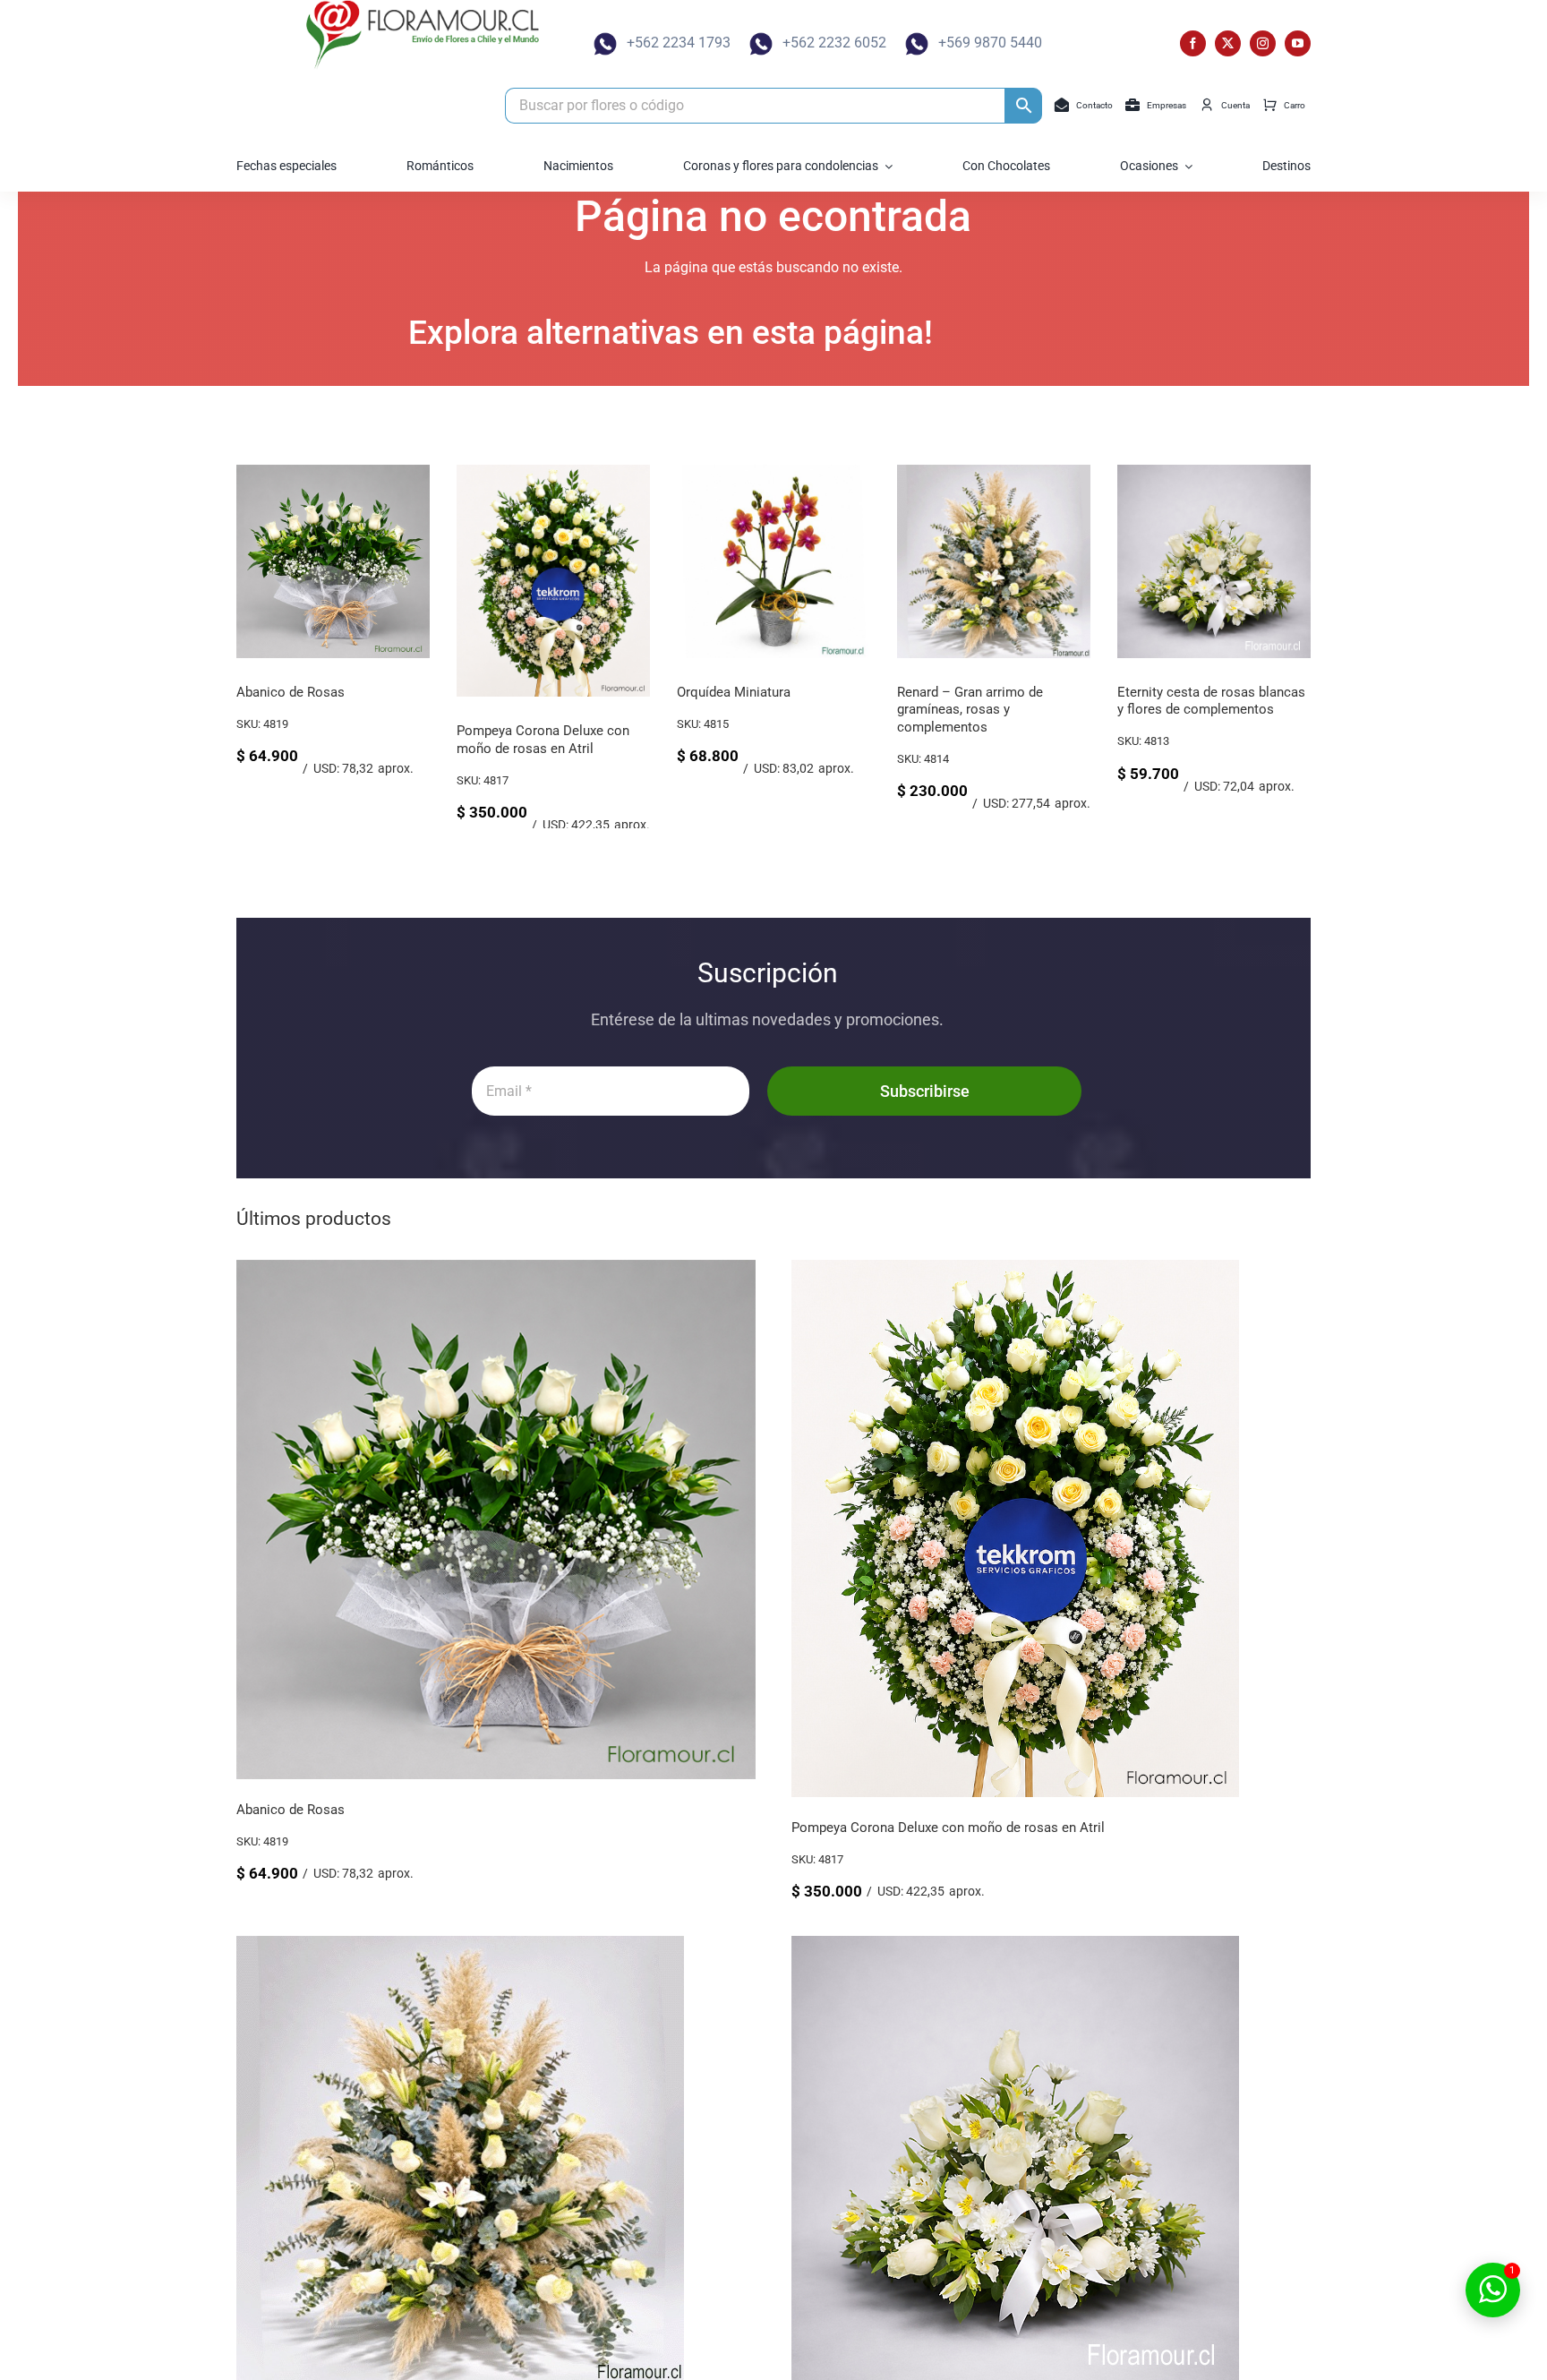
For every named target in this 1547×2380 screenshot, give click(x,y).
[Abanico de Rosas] (415, 473)
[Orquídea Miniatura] (856, 473)
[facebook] (1193, 43)
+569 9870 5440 (990, 43)
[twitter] (1228, 43)
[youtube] (1298, 43)
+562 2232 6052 (834, 43)
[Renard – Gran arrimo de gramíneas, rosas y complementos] (1076, 473)
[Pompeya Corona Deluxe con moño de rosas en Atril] (636, 473)
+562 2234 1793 (679, 43)
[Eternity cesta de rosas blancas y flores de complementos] (1296, 473)
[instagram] (1263, 43)
